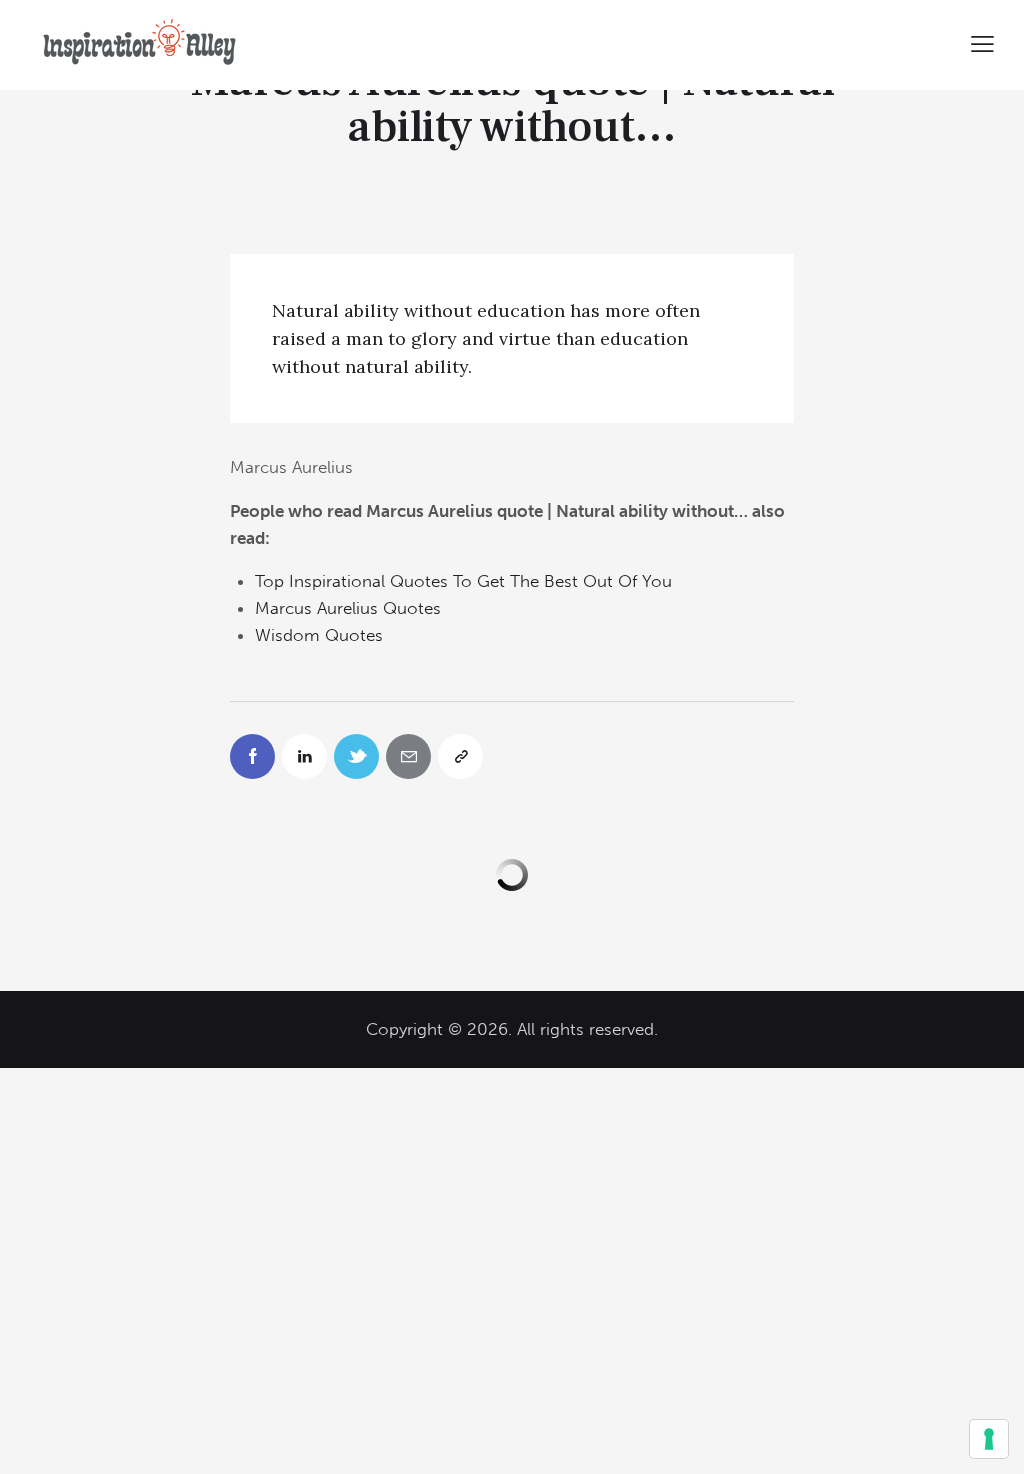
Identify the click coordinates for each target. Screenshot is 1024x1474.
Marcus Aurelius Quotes (348, 608)
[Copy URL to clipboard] (460, 756)
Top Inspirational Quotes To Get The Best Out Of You (463, 581)
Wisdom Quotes (319, 635)
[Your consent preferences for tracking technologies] (989, 1439)
